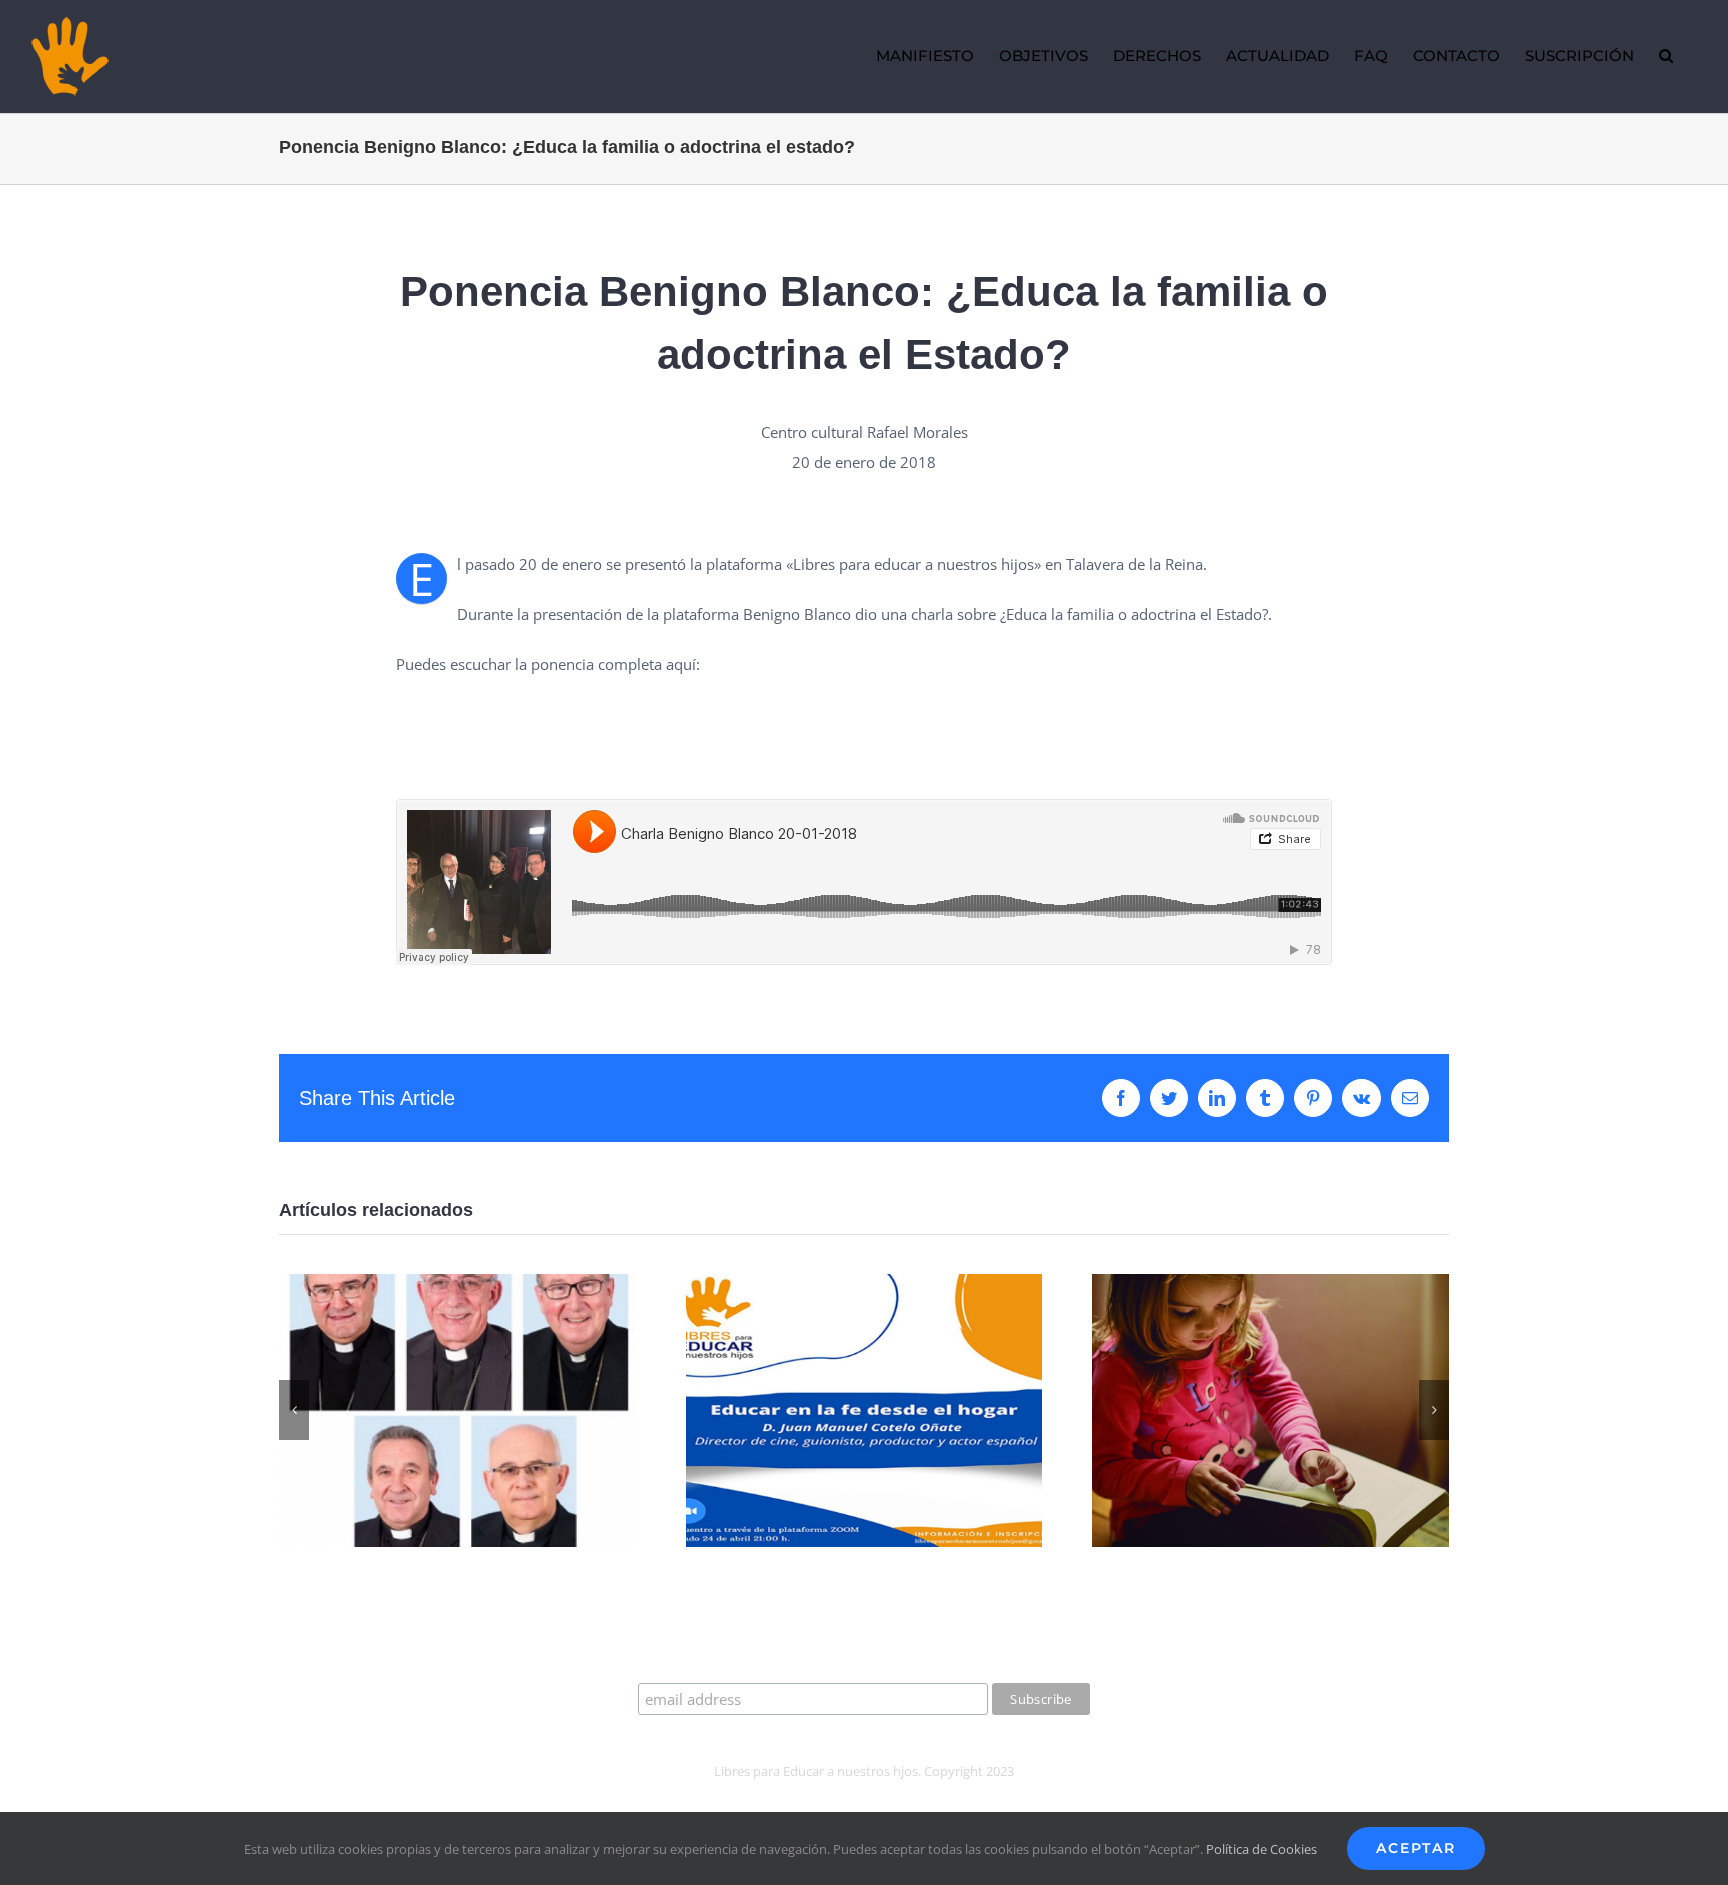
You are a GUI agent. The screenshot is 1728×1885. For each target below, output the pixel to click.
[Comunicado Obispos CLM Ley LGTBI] (457, 1284)
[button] (1666, 56)
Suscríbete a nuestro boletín (864, 1663)
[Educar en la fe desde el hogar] (864, 1284)
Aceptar (1416, 1848)
